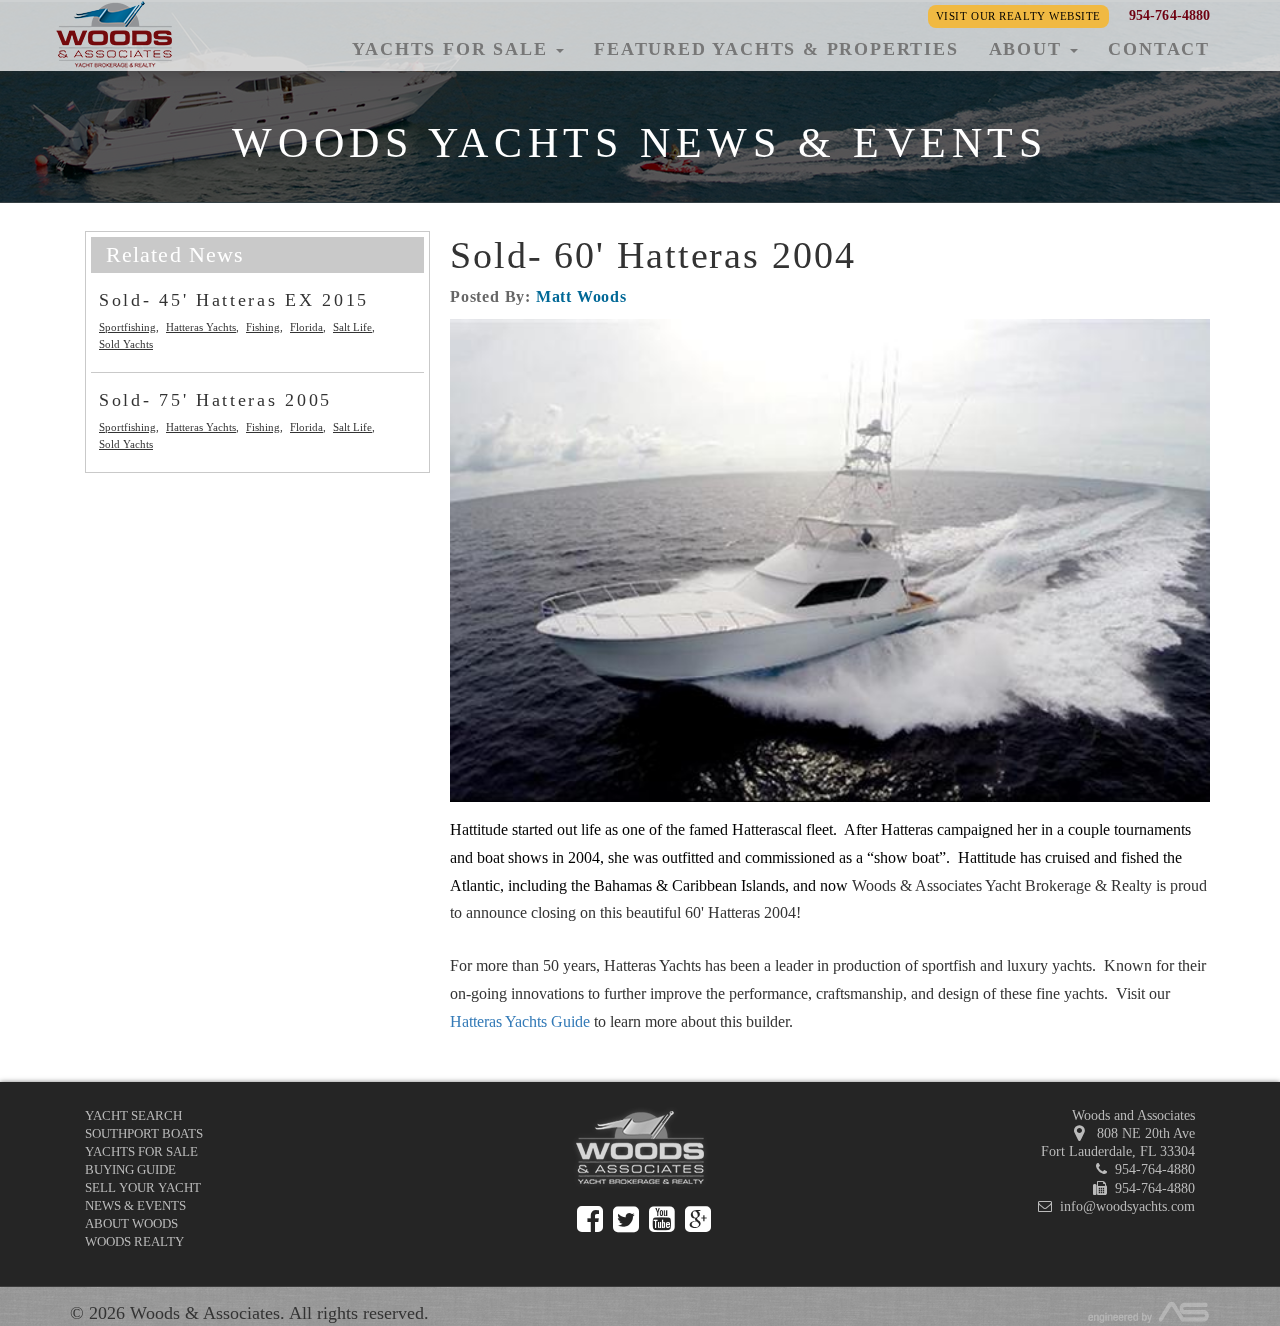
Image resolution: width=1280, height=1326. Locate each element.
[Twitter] (626, 1219)
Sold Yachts (126, 344)
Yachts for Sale (141, 1151)
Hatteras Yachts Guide (520, 1021)
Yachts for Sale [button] (453, 49)
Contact (1159, 49)
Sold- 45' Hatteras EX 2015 (234, 300)
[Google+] (698, 1219)
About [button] (1029, 49)
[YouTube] (662, 1219)
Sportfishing (127, 327)
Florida (306, 327)
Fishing (263, 327)
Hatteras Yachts (201, 327)
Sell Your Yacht (143, 1187)
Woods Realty (134, 1241)
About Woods (131, 1223)
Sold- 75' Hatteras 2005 (215, 400)
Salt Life (352, 327)
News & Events (135, 1205)
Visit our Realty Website (1018, 16)
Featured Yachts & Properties (776, 49)
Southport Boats (144, 1133)
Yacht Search (133, 1115)
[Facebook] (590, 1219)
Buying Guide (130, 1169)
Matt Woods (581, 296)
